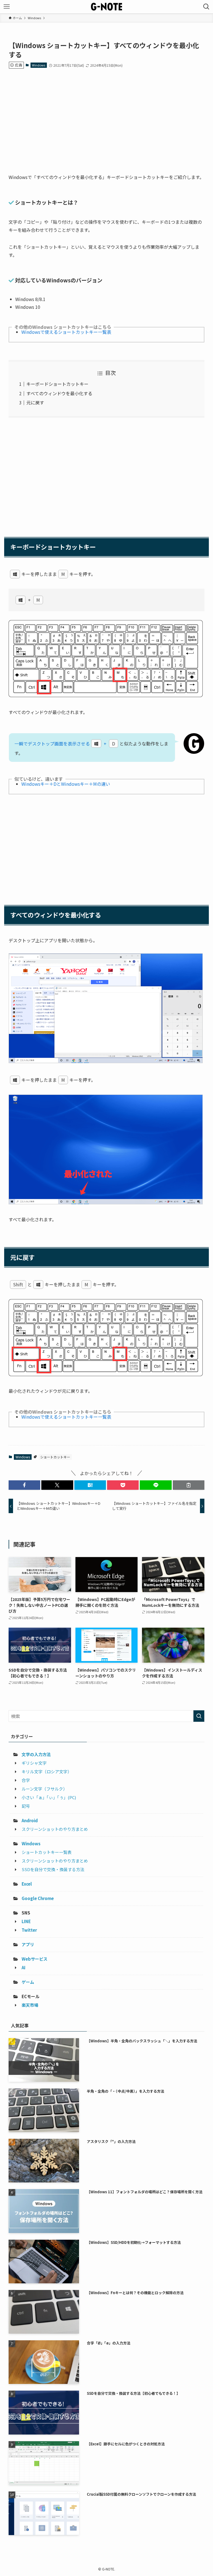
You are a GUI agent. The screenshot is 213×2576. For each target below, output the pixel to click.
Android (30, 1820)
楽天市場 (30, 2005)
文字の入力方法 (36, 1754)
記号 (26, 1806)
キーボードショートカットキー (57, 384)
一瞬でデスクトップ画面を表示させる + (65, 744)
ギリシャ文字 (34, 1763)
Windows (39, 65)
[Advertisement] (107, 116)
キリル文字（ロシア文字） (47, 1771)
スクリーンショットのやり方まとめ (55, 1829)
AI (24, 1967)
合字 (26, 1780)
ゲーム (28, 1982)
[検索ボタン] (206, 7)
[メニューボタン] (7, 7)
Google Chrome (38, 1898)
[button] (24, 1485)
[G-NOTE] (106, 7)
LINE (26, 1921)
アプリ (28, 1944)
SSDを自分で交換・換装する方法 (53, 1869)
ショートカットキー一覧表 (47, 1852)
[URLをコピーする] (189, 1485)
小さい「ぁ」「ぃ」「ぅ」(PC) (49, 1797)
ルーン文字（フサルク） (44, 1789)
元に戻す (35, 402)
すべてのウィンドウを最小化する (59, 393)
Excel (27, 1884)
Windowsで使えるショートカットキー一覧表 (66, 332)
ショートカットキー (55, 1457)
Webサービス (35, 1959)
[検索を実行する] (199, 1716)
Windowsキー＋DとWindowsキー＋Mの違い (66, 784)
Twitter (29, 1930)
